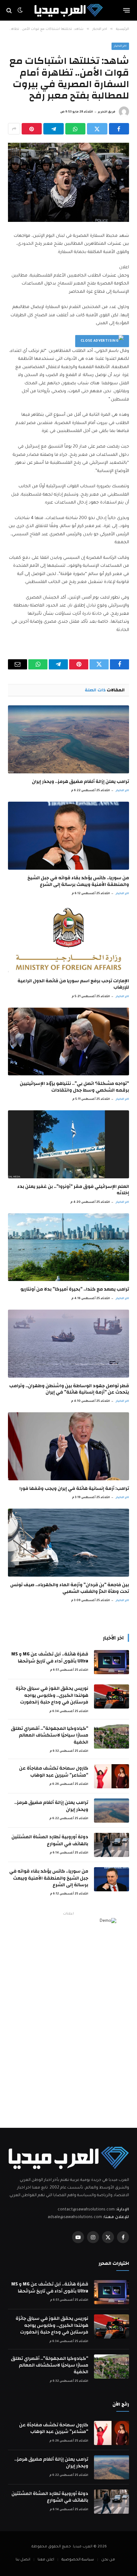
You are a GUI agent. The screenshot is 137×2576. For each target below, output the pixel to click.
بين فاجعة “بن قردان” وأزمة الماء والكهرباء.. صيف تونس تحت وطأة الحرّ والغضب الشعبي (70, 1588)
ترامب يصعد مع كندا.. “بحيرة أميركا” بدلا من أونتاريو (75, 1289)
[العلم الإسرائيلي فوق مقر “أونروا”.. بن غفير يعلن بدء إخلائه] (68, 1144)
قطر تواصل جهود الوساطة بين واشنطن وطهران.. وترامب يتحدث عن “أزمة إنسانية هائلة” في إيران (69, 1389)
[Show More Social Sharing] (14, 129)
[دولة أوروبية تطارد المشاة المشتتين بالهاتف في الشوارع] (112, 1845)
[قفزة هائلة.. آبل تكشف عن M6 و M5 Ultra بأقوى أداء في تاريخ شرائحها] (112, 1662)
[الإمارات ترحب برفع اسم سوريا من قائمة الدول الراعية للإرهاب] (68, 939)
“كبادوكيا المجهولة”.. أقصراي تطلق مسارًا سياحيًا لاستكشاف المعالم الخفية (50, 1735)
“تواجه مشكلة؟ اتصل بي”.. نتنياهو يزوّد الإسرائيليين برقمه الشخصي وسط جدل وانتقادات (74, 1087)
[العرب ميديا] (69, 10)
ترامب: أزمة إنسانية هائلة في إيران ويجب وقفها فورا (74, 1488)
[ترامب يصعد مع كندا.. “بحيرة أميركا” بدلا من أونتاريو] (68, 1247)
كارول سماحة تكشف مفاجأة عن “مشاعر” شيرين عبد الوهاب (54, 1771)
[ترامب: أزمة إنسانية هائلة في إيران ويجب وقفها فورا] (68, 1446)
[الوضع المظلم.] (20, 10)
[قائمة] (127, 10)
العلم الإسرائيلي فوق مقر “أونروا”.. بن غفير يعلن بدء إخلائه (73, 1190)
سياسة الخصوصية (78, 2560)
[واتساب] (75, 129)
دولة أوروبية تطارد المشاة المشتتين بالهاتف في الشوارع (50, 1840)
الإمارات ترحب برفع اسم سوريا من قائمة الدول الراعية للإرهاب (73, 984)
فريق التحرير (107, 112)
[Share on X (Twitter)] (97, 129)
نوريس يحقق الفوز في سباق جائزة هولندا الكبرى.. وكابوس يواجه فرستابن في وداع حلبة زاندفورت (52, 1695)
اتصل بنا (23, 2560)
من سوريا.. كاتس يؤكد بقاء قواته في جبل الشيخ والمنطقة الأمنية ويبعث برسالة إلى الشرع (78, 881)
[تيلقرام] (53, 129)
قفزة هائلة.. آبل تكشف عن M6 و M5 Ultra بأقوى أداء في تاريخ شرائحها (50, 1657)
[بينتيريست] (32, 129)
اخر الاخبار (120, 46)
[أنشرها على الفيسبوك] (119, 129)
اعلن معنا (46, 2560)
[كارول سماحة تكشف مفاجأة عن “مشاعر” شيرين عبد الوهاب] (112, 1776)
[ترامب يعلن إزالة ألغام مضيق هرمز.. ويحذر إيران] (68, 739)
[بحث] (10, 10)
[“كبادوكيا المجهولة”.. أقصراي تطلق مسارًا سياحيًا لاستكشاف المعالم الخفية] (112, 1737)
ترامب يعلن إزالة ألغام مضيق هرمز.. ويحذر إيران (80, 781)
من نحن (108, 2560)
